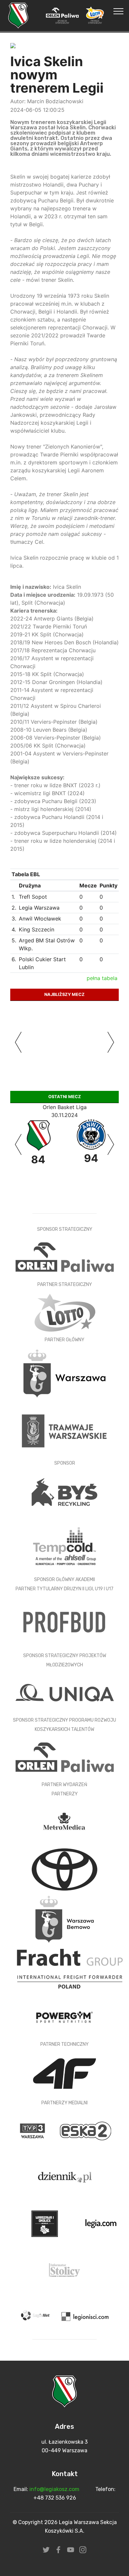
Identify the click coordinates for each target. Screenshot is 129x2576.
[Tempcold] (64, 1546)
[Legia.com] (101, 2223)
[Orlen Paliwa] (65, 1757)
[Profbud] (64, 1622)
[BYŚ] (64, 1492)
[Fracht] (70, 1968)
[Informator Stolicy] (64, 2270)
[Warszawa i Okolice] (45, 2223)
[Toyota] (64, 1869)
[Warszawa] (64, 1373)
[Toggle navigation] (119, 11)
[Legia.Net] (37, 2316)
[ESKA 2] (85, 2131)
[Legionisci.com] (85, 2316)
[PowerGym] (64, 2017)
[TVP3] (33, 2131)
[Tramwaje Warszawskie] (64, 1430)
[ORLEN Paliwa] (65, 1257)
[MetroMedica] (64, 1821)
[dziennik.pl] (64, 2177)
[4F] (64, 2073)
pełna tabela (102, 978)
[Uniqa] (65, 1692)
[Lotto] (65, 1312)
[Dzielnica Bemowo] (64, 1919)
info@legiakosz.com (54, 2489)
